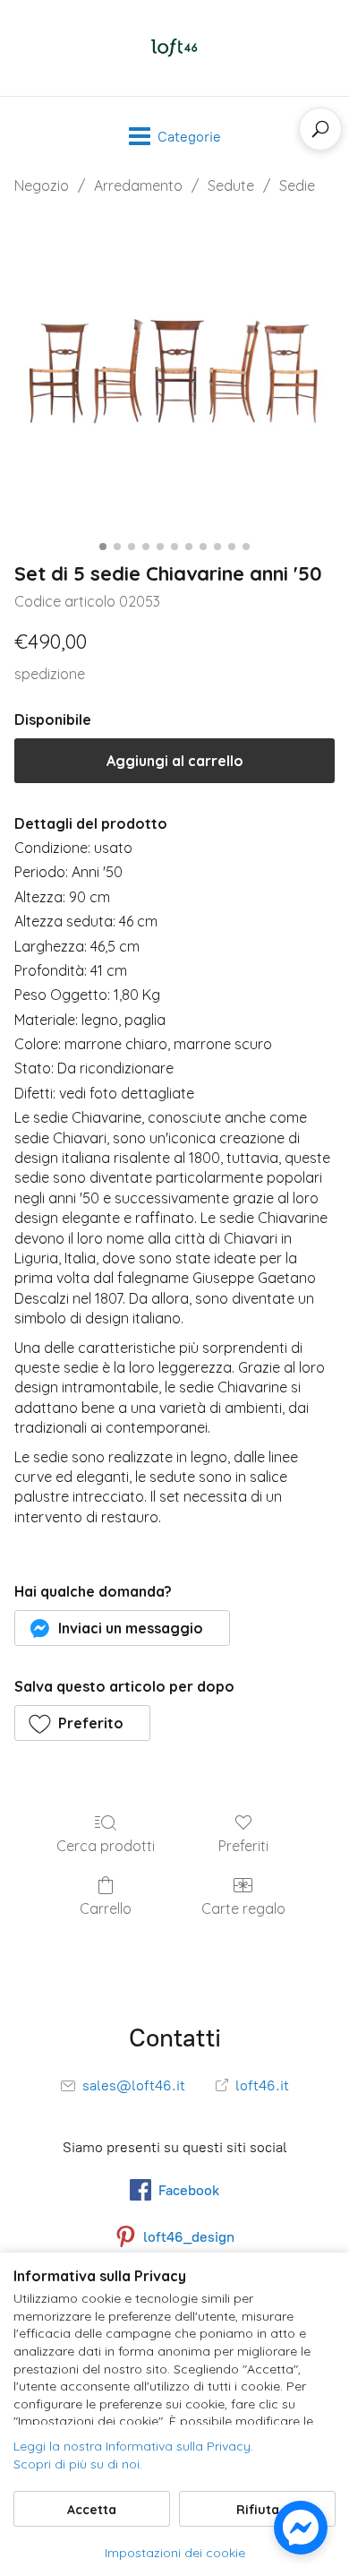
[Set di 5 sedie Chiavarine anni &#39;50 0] (174, 374)
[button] (122, 1628)
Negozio (42, 185)
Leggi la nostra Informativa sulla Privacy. (133, 2446)
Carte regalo (243, 1908)
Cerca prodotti (106, 1846)
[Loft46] (174, 48)
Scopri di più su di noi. (78, 2464)
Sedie (297, 185)
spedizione (50, 674)
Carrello (106, 1908)
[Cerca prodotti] (320, 129)
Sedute (231, 185)
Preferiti (243, 1846)
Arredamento (138, 185)
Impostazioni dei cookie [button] (175, 2553)
